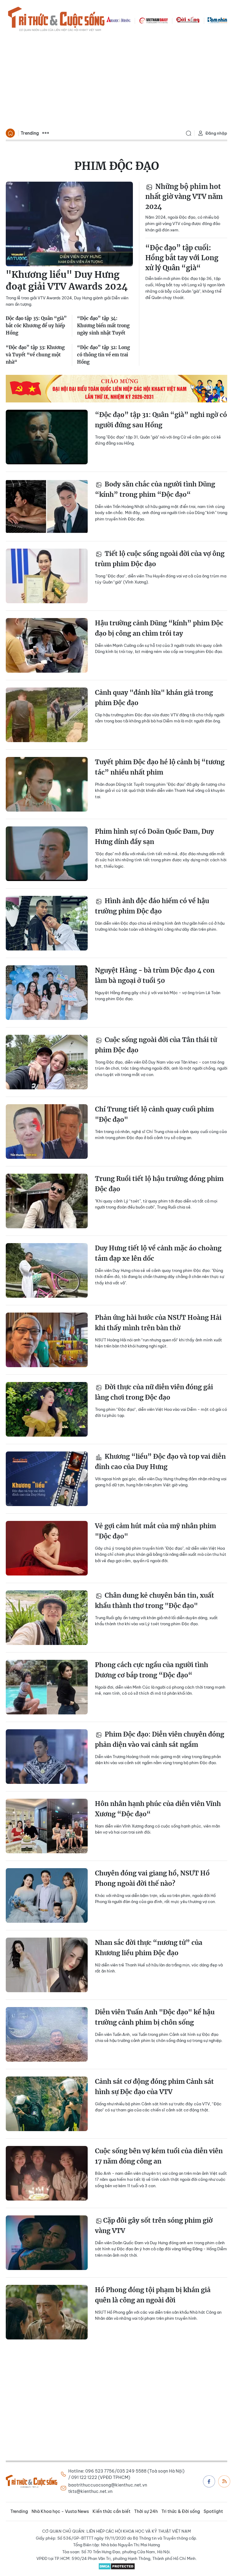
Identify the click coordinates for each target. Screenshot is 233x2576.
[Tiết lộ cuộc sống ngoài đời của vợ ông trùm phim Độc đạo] (47, 576)
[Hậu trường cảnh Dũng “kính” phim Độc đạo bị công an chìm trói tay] (47, 645)
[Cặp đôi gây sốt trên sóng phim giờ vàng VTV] (47, 2243)
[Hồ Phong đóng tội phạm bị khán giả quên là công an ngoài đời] (47, 2312)
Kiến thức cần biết (111, 2511)
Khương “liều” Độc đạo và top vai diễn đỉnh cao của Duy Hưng (160, 1462)
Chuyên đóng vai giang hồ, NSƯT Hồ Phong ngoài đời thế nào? (152, 1878)
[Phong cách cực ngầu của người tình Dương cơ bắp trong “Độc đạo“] (47, 1687)
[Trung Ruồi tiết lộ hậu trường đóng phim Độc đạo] (47, 1201)
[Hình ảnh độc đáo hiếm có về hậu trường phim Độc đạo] (47, 923)
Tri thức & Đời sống (181, 2511)
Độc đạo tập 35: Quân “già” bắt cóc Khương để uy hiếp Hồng (36, 326)
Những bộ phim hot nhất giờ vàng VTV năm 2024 (184, 197)
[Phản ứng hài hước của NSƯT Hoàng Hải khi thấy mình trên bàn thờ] (47, 1340)
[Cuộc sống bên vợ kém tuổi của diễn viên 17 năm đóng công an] (47, 2173)
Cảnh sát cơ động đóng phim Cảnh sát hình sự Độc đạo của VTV (154, 2087)
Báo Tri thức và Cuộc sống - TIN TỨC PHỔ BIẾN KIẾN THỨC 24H (56, 20)
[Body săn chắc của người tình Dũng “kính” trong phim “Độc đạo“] (47, 506)
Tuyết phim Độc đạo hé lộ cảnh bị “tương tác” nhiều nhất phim (160, 767)
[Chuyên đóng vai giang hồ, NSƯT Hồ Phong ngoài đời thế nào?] (47, 1895)
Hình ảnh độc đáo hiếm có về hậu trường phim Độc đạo (152, 906)
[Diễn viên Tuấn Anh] (47, 2034)
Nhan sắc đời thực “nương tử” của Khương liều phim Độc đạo (149, 1948)
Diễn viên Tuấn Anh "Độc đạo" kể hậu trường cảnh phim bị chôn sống (155, 2017)
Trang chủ (10, 133)
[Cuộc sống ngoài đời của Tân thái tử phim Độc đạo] (47, 1062)
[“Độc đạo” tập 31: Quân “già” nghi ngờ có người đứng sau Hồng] (47, 437)
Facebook (209, 2481)
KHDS (119, 20)
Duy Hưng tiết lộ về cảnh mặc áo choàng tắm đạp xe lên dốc (158, 1253)
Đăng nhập (216, 133)
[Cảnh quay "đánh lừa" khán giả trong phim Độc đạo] (47, 715)
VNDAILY (153, 20)
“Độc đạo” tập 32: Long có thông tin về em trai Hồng (103, 355)
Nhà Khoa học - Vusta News (60, 2511)
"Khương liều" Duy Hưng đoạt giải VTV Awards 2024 (67, 280)
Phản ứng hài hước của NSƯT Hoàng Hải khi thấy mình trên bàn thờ (158, 1323)
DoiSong (188, 20)
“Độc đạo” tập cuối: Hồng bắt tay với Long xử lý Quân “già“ (182, 258)
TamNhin (217, 20)
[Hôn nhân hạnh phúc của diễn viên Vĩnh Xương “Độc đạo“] (47, 1826)
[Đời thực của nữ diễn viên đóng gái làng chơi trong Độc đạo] (47, 1409)
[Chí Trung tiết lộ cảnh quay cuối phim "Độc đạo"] (47, 1132)
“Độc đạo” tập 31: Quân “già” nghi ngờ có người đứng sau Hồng (161, 420)
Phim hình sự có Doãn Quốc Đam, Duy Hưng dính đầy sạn (154, 837)
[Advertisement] (116, 81)
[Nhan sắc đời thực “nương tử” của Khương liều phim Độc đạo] (47, 1965)
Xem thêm (46, 133)
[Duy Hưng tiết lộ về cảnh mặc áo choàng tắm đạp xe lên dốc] (47, 1270)
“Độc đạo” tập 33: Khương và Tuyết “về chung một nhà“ (35, 355)
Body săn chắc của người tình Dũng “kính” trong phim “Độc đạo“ (155, 489)
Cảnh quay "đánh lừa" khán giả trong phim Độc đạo (154, 698)
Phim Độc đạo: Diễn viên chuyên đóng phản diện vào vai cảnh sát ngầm (160, 1739)
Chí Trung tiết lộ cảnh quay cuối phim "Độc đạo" (154, 1114)
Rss (224, 2481)
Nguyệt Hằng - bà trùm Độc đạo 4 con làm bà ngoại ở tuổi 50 (155, 975)
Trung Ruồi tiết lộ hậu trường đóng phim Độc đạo (159, 1184)
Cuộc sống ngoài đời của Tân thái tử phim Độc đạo (156, 1045)
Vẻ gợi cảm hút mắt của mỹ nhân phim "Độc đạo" (155, 1531)
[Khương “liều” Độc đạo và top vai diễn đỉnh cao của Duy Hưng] (47, 1479)
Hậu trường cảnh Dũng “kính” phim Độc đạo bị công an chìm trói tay (159, 628)
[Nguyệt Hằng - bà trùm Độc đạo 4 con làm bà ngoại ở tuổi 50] (47, 993)
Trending (30, 133)
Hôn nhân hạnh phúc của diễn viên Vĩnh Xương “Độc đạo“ (158, 1809)
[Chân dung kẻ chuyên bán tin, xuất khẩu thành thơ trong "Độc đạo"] (47, 1618)
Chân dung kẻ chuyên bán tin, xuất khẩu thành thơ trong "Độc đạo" (155, 1601)
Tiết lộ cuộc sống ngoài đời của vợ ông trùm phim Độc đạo (160, 559)
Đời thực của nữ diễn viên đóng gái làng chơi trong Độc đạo (154, 1392)
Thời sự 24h (146, 2511)
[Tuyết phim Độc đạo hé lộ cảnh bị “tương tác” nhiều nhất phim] (47, 784)
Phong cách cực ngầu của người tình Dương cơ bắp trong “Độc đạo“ (152, 1670)
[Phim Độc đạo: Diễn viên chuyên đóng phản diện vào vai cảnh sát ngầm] (47, 1757)
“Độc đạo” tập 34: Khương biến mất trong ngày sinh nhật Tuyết (103, 326)
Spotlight (213, 2511)
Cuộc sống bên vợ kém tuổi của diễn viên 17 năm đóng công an (159, 2156)
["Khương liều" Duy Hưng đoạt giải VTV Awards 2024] (69, 224)
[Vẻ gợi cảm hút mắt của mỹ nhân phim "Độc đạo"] (47, 1548)
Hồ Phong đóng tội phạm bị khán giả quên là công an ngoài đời (153, 2295)
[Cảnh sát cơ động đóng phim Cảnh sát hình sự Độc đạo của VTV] (47, 2104)
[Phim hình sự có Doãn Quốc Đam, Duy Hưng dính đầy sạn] (47, 854)
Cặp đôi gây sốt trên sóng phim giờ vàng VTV (154, 2226)
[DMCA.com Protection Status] (116, 2566)
